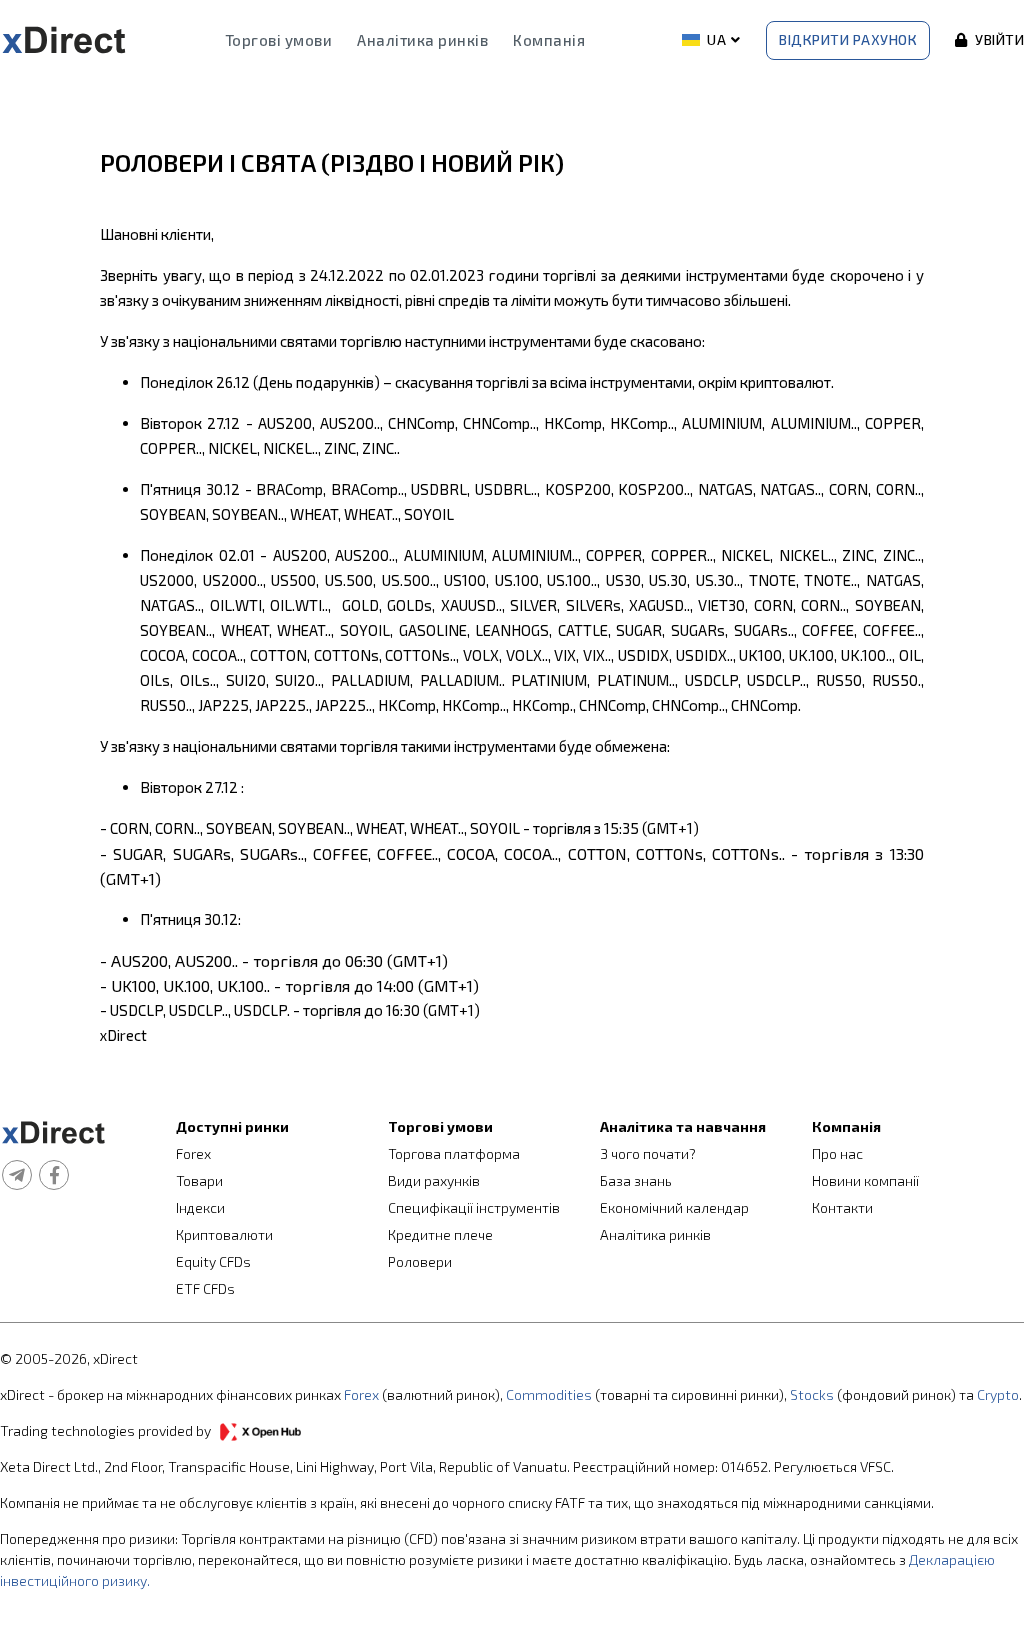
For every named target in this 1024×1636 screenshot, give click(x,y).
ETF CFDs (205, 1288)
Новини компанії (865, 1180)
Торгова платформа (454, 1153)
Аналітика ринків (422, 40)
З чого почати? (648, 1153)
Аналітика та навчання (683, 1126)
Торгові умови (279, 40)
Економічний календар (674, 1207)
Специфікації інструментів (474, 1207)
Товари (199, 1180)
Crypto (998, 1394)
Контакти (842, 1207)
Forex (193, 1153)
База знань (636, 1180)
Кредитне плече (440, 1234)
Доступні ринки (232, 1126)
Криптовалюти (224, 1234)
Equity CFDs (213, 1261)
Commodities (549, 1394)
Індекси (200, 1207)
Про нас (837, 1153)
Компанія (549, 40)
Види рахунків (434, 1180)
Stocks (812, 1394)
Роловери (420, 1261)
